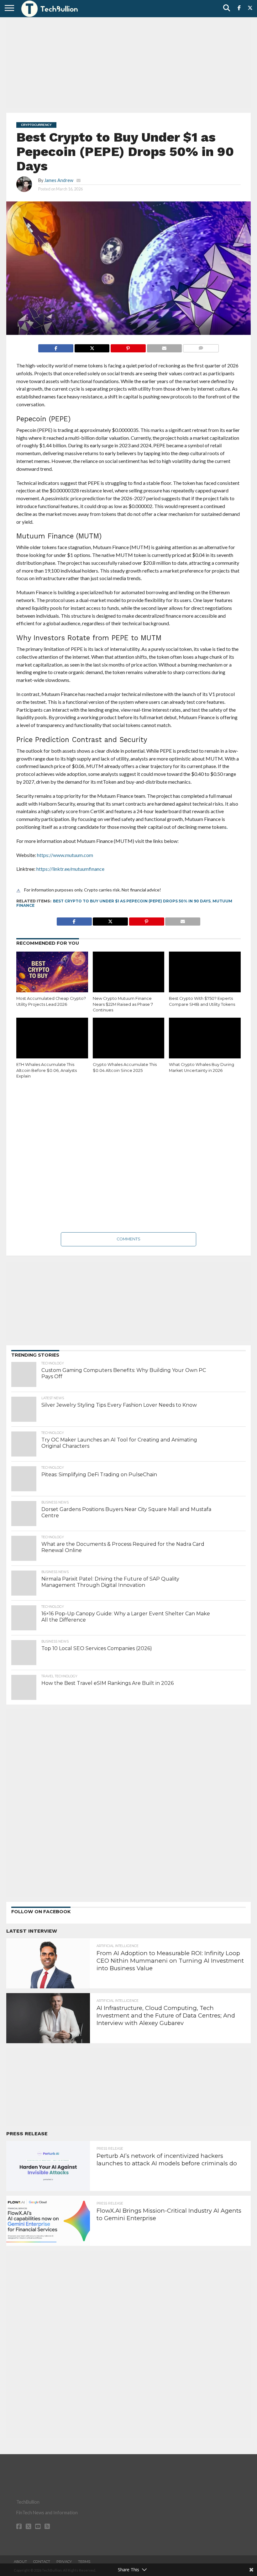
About (20, 2562)
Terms (84, 2562)
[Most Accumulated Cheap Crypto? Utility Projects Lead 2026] (52, 973)
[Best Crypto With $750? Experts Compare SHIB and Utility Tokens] (205, 973)
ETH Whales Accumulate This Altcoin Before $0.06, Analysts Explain (47, 1070)
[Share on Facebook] (56, 347)
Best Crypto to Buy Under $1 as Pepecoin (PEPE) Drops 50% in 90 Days (132, 901)
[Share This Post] (92, 347)
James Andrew (59, 180)
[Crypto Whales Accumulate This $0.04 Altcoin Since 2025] (129, 1039)
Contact (42, 2562)
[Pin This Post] (128, 347)
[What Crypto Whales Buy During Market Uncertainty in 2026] (205, 1039)
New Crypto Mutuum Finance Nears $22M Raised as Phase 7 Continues (123, 1004)
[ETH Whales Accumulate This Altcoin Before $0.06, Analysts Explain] (52, 1039)
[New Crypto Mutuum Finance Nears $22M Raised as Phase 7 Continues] (129, 973)
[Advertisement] (128, 64)
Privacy (64, 2562)
